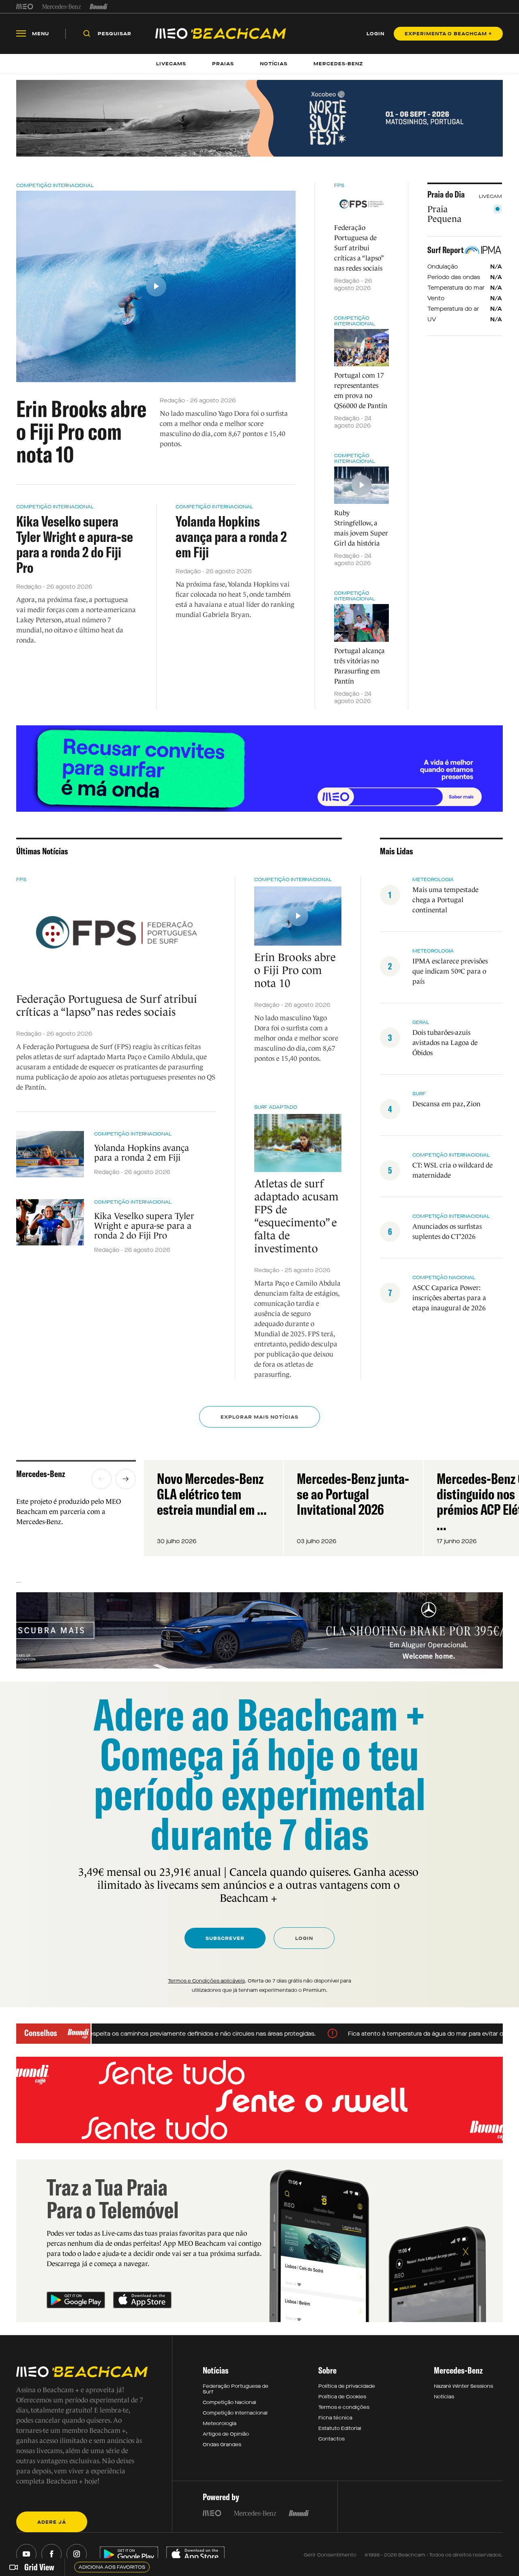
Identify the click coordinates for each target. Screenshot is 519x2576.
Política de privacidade (347, 2386)
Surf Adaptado (276, 1107)
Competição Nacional (229, 2402)
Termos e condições (344, 2407)
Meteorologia (220, 2423)
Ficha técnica (335, 2418)
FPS (339, 185)
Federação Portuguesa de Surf (236, 2389)
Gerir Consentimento (330, 2555)
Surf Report (446, 250)
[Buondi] (99, 6)
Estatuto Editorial (340, 2428)
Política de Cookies (342, 2397)
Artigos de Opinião (226, 2434)
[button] (101, 1479)
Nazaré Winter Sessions (463, 2386)
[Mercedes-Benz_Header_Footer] (61, 6)
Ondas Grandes (222, 2445)
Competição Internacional (55, 185)
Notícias (444, 2397)
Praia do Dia (446, 194)
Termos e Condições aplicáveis (206, 1981)
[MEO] (25, 6)
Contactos (331, 2439)
